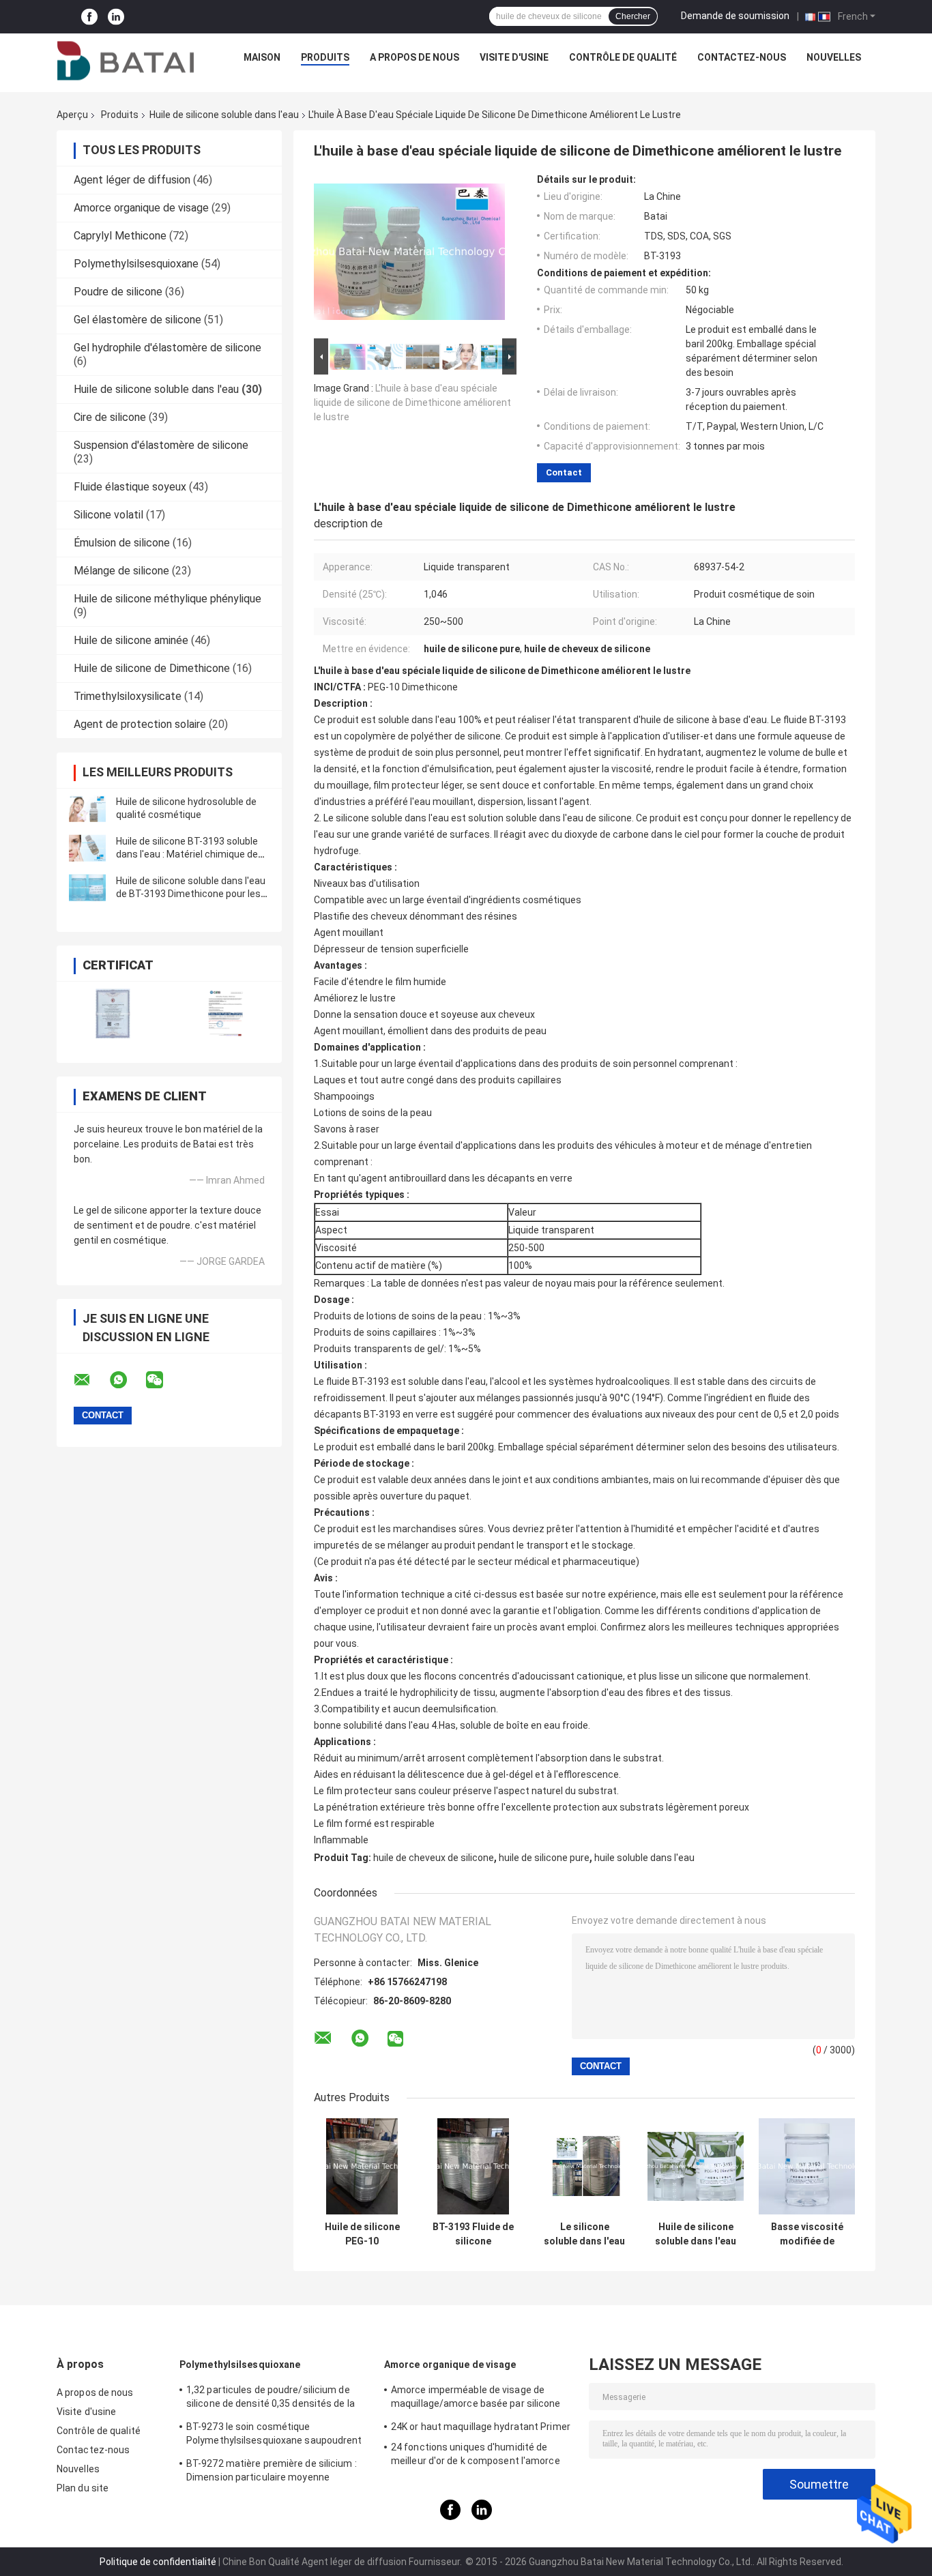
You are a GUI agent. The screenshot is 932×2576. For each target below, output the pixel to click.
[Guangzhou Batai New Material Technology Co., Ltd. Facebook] (89, 17)
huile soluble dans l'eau (644, 1858)
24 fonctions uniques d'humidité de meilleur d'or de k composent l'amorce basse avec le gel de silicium (476, 2456)
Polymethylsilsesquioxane (136, 264)
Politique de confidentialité (158, 2562)
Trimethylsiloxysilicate (128, 696)
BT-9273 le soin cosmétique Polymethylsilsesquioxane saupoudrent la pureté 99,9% (274, 2435)
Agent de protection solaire (140, 724)
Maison (262, 57)
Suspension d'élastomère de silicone (161, 445)
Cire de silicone (110, 417)
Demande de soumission (735, 16)
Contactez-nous (742, 57)
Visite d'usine (514, 57)
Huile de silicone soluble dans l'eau (224, 115)
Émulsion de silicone (122, 543)
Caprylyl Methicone (120, 236)
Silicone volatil (108, 515)
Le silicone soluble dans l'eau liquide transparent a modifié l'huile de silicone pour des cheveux (584, 2234)
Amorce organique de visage (141, 208)
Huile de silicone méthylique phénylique (168, 599)
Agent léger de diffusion (132, 180)
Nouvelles (834, 57)
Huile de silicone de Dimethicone (152, 668)
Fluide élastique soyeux (130, 487)
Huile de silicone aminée (131, 640)
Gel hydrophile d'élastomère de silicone (168, 348)
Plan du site (83, 2488)
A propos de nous (414, 57)
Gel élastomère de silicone (137, 320)
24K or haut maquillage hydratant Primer (481, 2427)
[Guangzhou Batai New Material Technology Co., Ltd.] (126, 61)
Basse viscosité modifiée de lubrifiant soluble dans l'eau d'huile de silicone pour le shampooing (807, 2234)
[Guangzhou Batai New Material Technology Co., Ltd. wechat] (163, 1380)
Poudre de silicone (118, 292)
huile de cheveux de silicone (434, 1858)
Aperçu (72, 115)
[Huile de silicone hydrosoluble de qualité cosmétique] (87, 808)
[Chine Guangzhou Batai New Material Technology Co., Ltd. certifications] (113, 1013)
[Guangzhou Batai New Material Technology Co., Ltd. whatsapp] (127, 1380)
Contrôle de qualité (623, 57)
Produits (325, 57)
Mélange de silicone (121, 571)
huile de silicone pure (544, 1858)
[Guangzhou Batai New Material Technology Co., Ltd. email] (91, 1380)
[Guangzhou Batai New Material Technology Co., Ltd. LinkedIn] (116, 17)
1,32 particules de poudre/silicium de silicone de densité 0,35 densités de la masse (271, 2399)
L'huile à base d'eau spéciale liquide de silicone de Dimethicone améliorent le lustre (412, 402)
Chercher (633, 16)
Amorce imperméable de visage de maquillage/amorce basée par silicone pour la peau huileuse (476, 2399)
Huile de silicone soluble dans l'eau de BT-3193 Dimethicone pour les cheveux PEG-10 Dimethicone (191, 894)
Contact (564, 472)
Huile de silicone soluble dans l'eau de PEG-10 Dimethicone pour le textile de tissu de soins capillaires (696, 2234)
